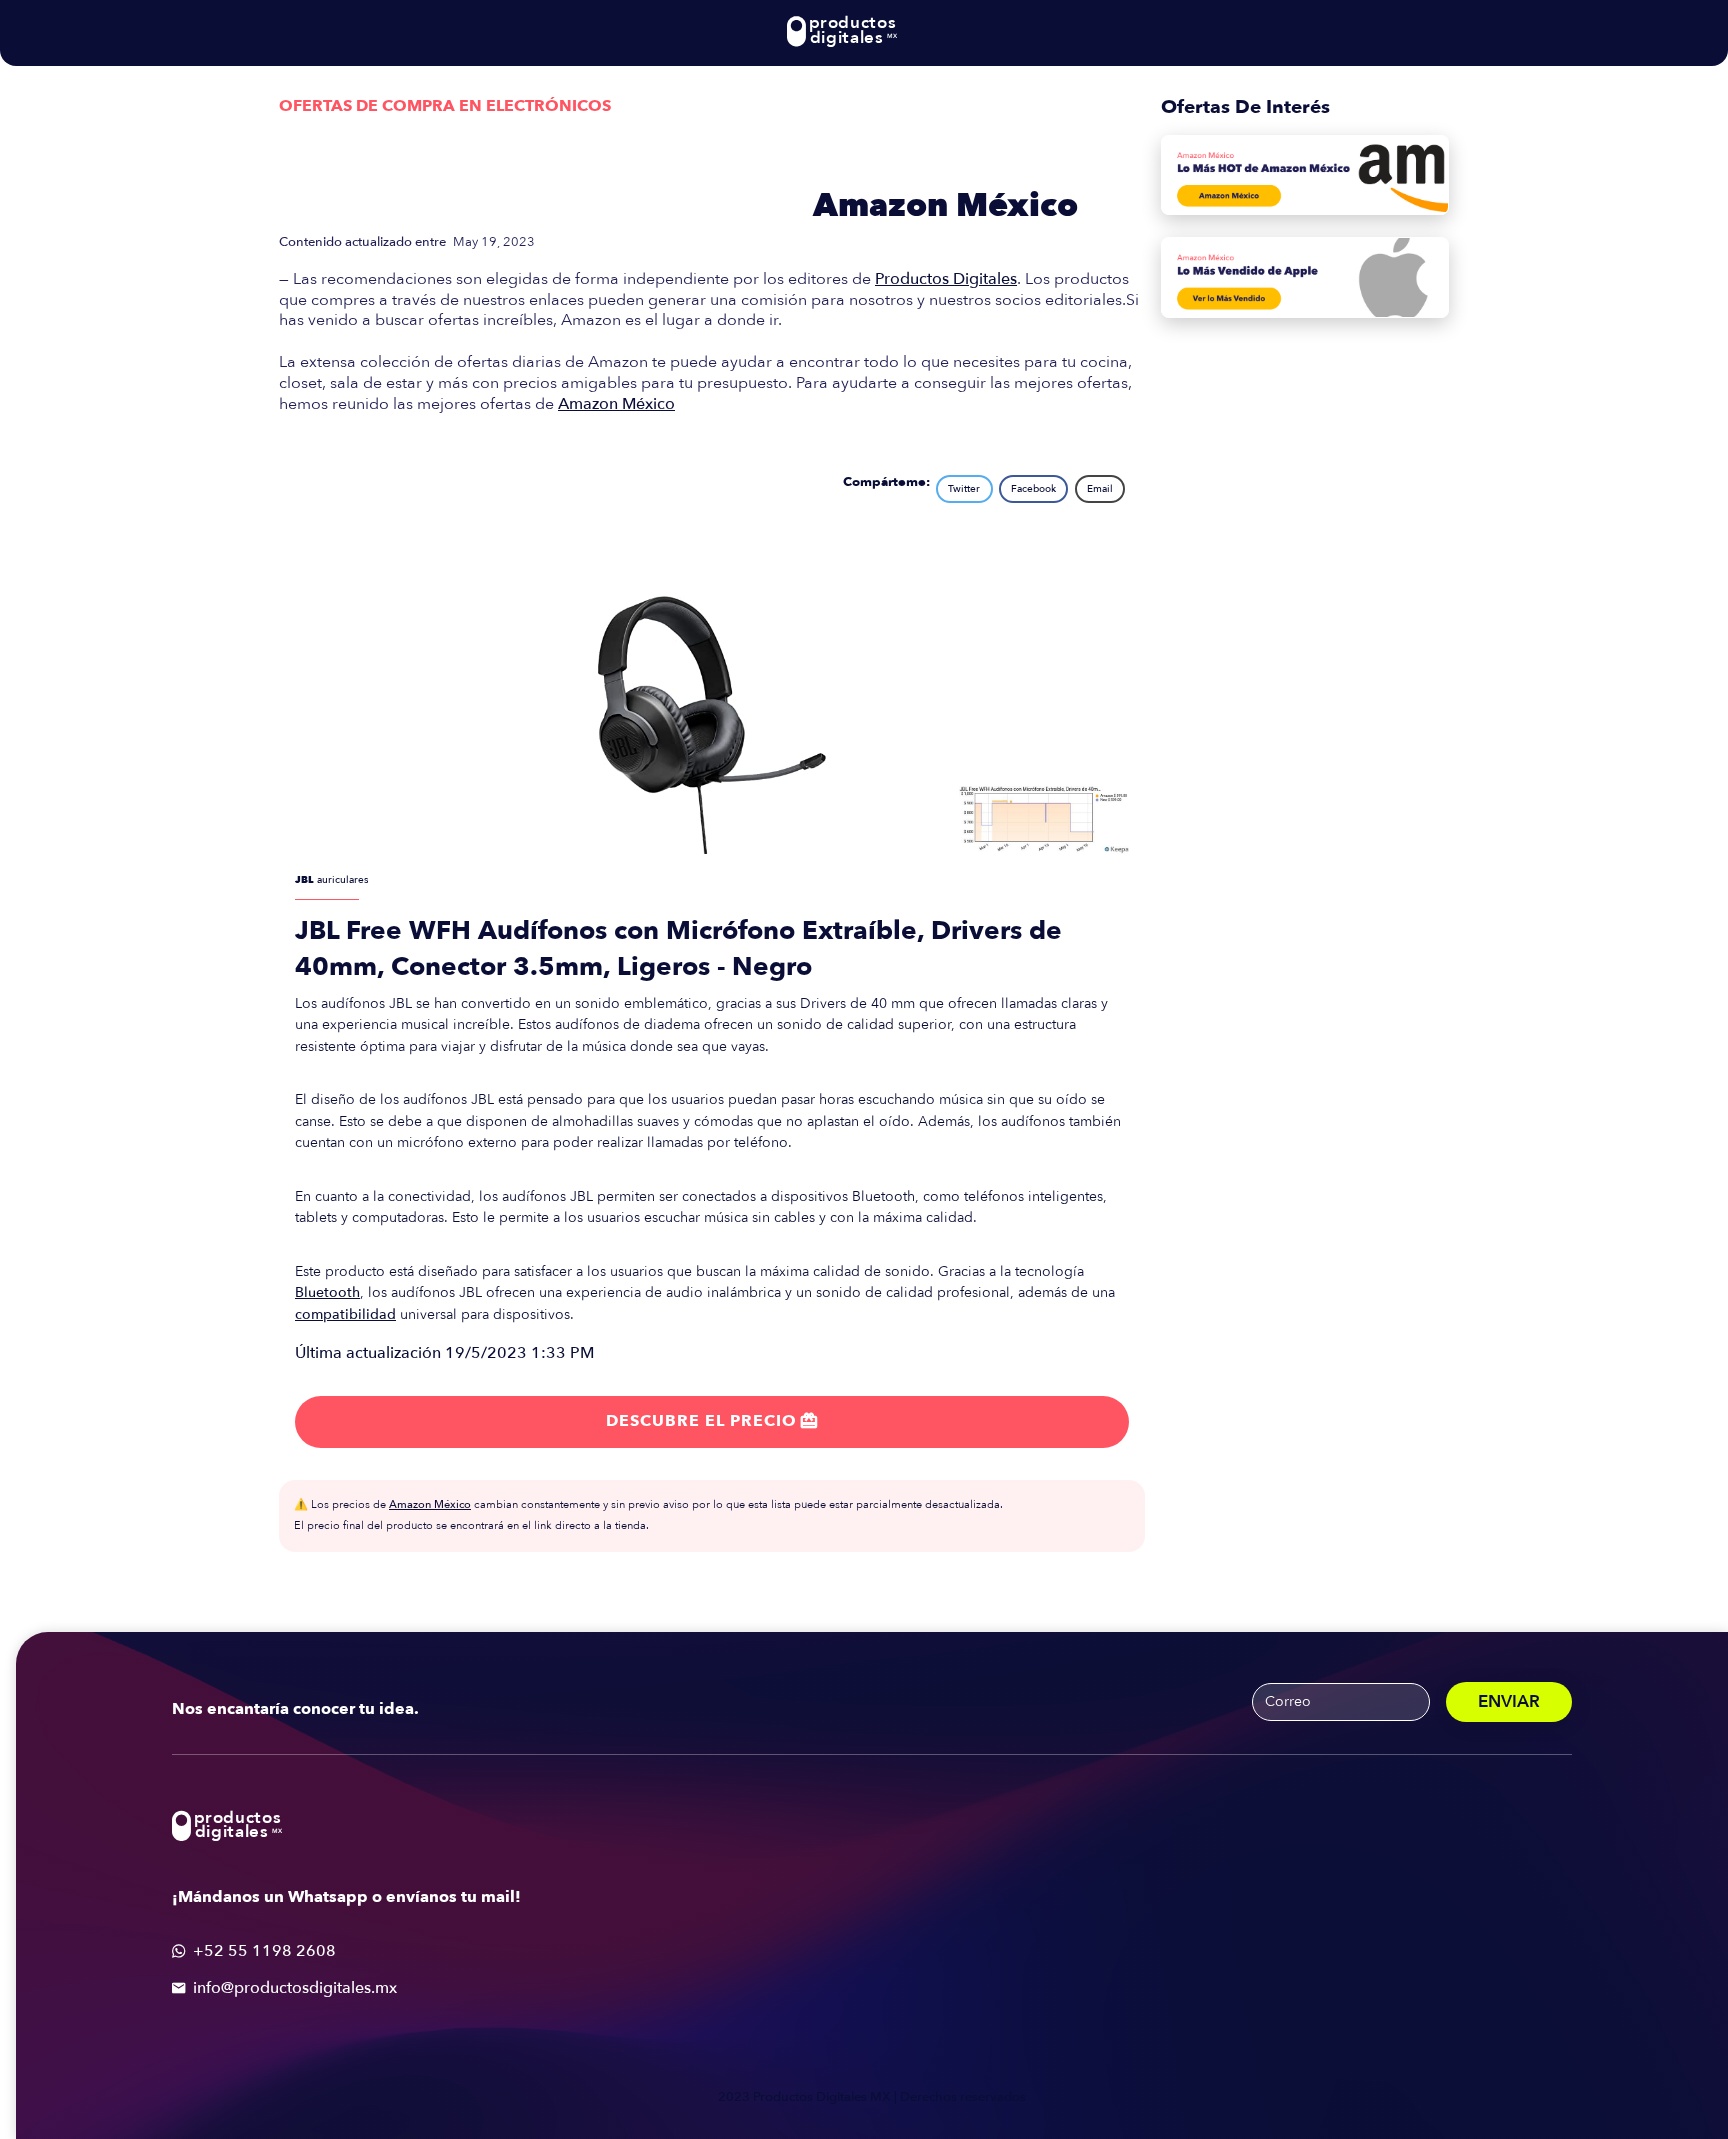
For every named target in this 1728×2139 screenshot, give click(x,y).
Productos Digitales (946, 279)
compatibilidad (345, 1314)
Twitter (964, 489)
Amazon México (945, 206)
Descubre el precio (712, 1421)
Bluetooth (327, 1292)
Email (1100, 489)
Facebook (1033, 489)
